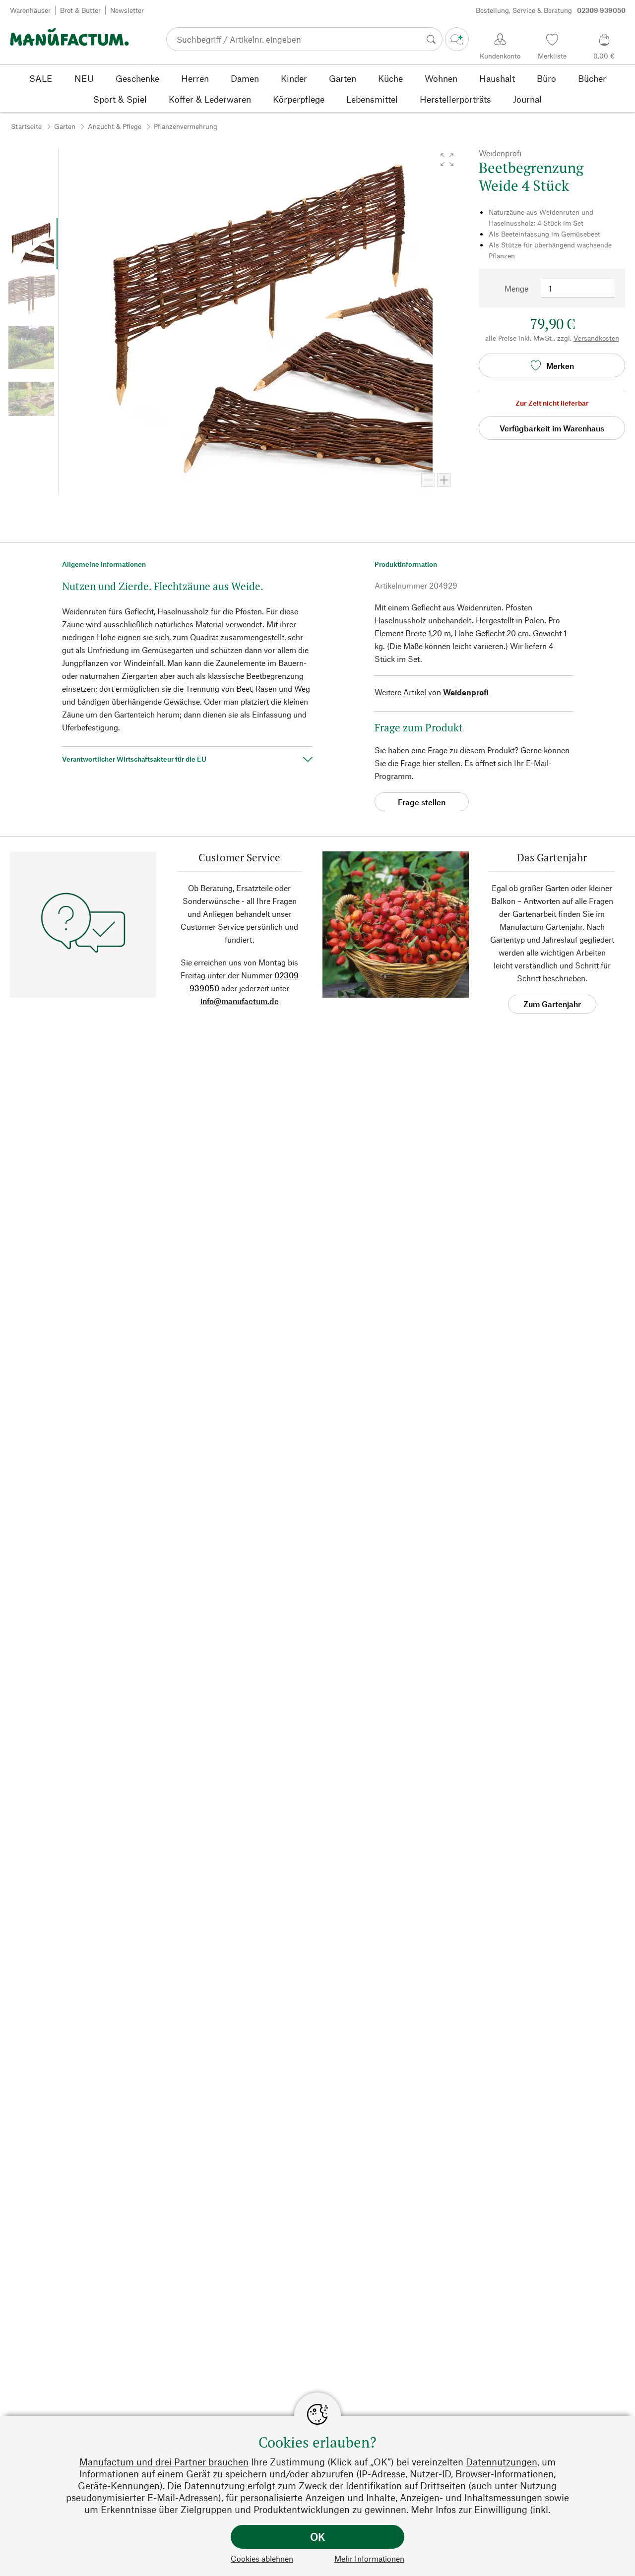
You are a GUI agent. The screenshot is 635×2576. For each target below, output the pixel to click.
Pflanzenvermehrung (186, 126)
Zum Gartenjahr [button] (552, 1004)
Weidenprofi (466, 692)
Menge (516, 288)
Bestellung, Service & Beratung (551, 10)
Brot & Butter (80, 10)
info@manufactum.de (240, 1001)
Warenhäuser (30, 10)
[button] (447, 160)
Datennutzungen (502, 2462)
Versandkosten (596, 338)
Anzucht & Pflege (115, 126)
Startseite (26, 126)
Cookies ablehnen (262, 2558)
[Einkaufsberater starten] (457, 39)
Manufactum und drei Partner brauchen (164, 2462)
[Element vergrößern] (444, 480)
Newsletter (127, 10)
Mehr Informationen (369, 2558)
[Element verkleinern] (428, 480)
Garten (65, 126)
